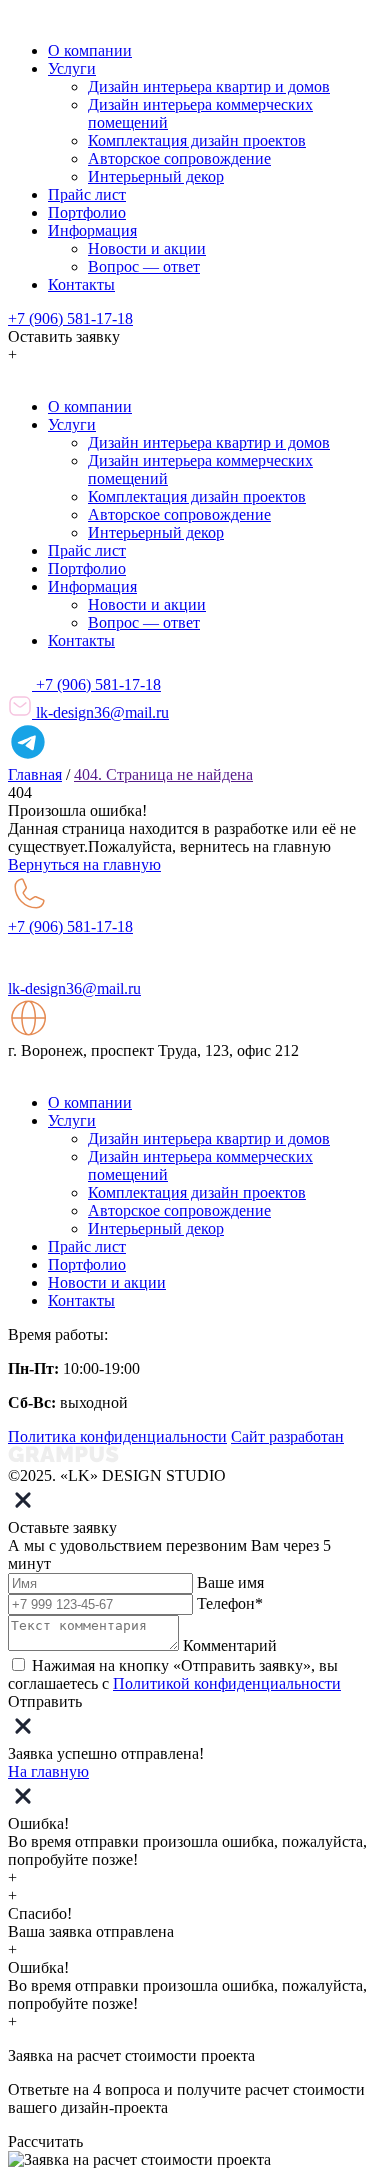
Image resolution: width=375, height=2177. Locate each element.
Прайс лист (87, 194)
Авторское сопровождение (179, 158)
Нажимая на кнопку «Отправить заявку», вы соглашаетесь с (174, 1674)
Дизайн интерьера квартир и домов (209, 86)
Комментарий (230, 1645)
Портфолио (87, 212)
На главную (48, 1771)
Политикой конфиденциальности (227, 1683)
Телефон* (230, 1603)
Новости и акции (147, 248)
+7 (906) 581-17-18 (70, 318)
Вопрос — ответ (144, 266)
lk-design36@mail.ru (100, 712)
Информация (92, 230)
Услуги (72, 68)
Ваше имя (230, 1582)
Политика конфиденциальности (117, 1436)
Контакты (81, 284)
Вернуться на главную (84, 864)
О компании (90, 50)
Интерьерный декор (156, 176)
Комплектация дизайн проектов (197, 140)
